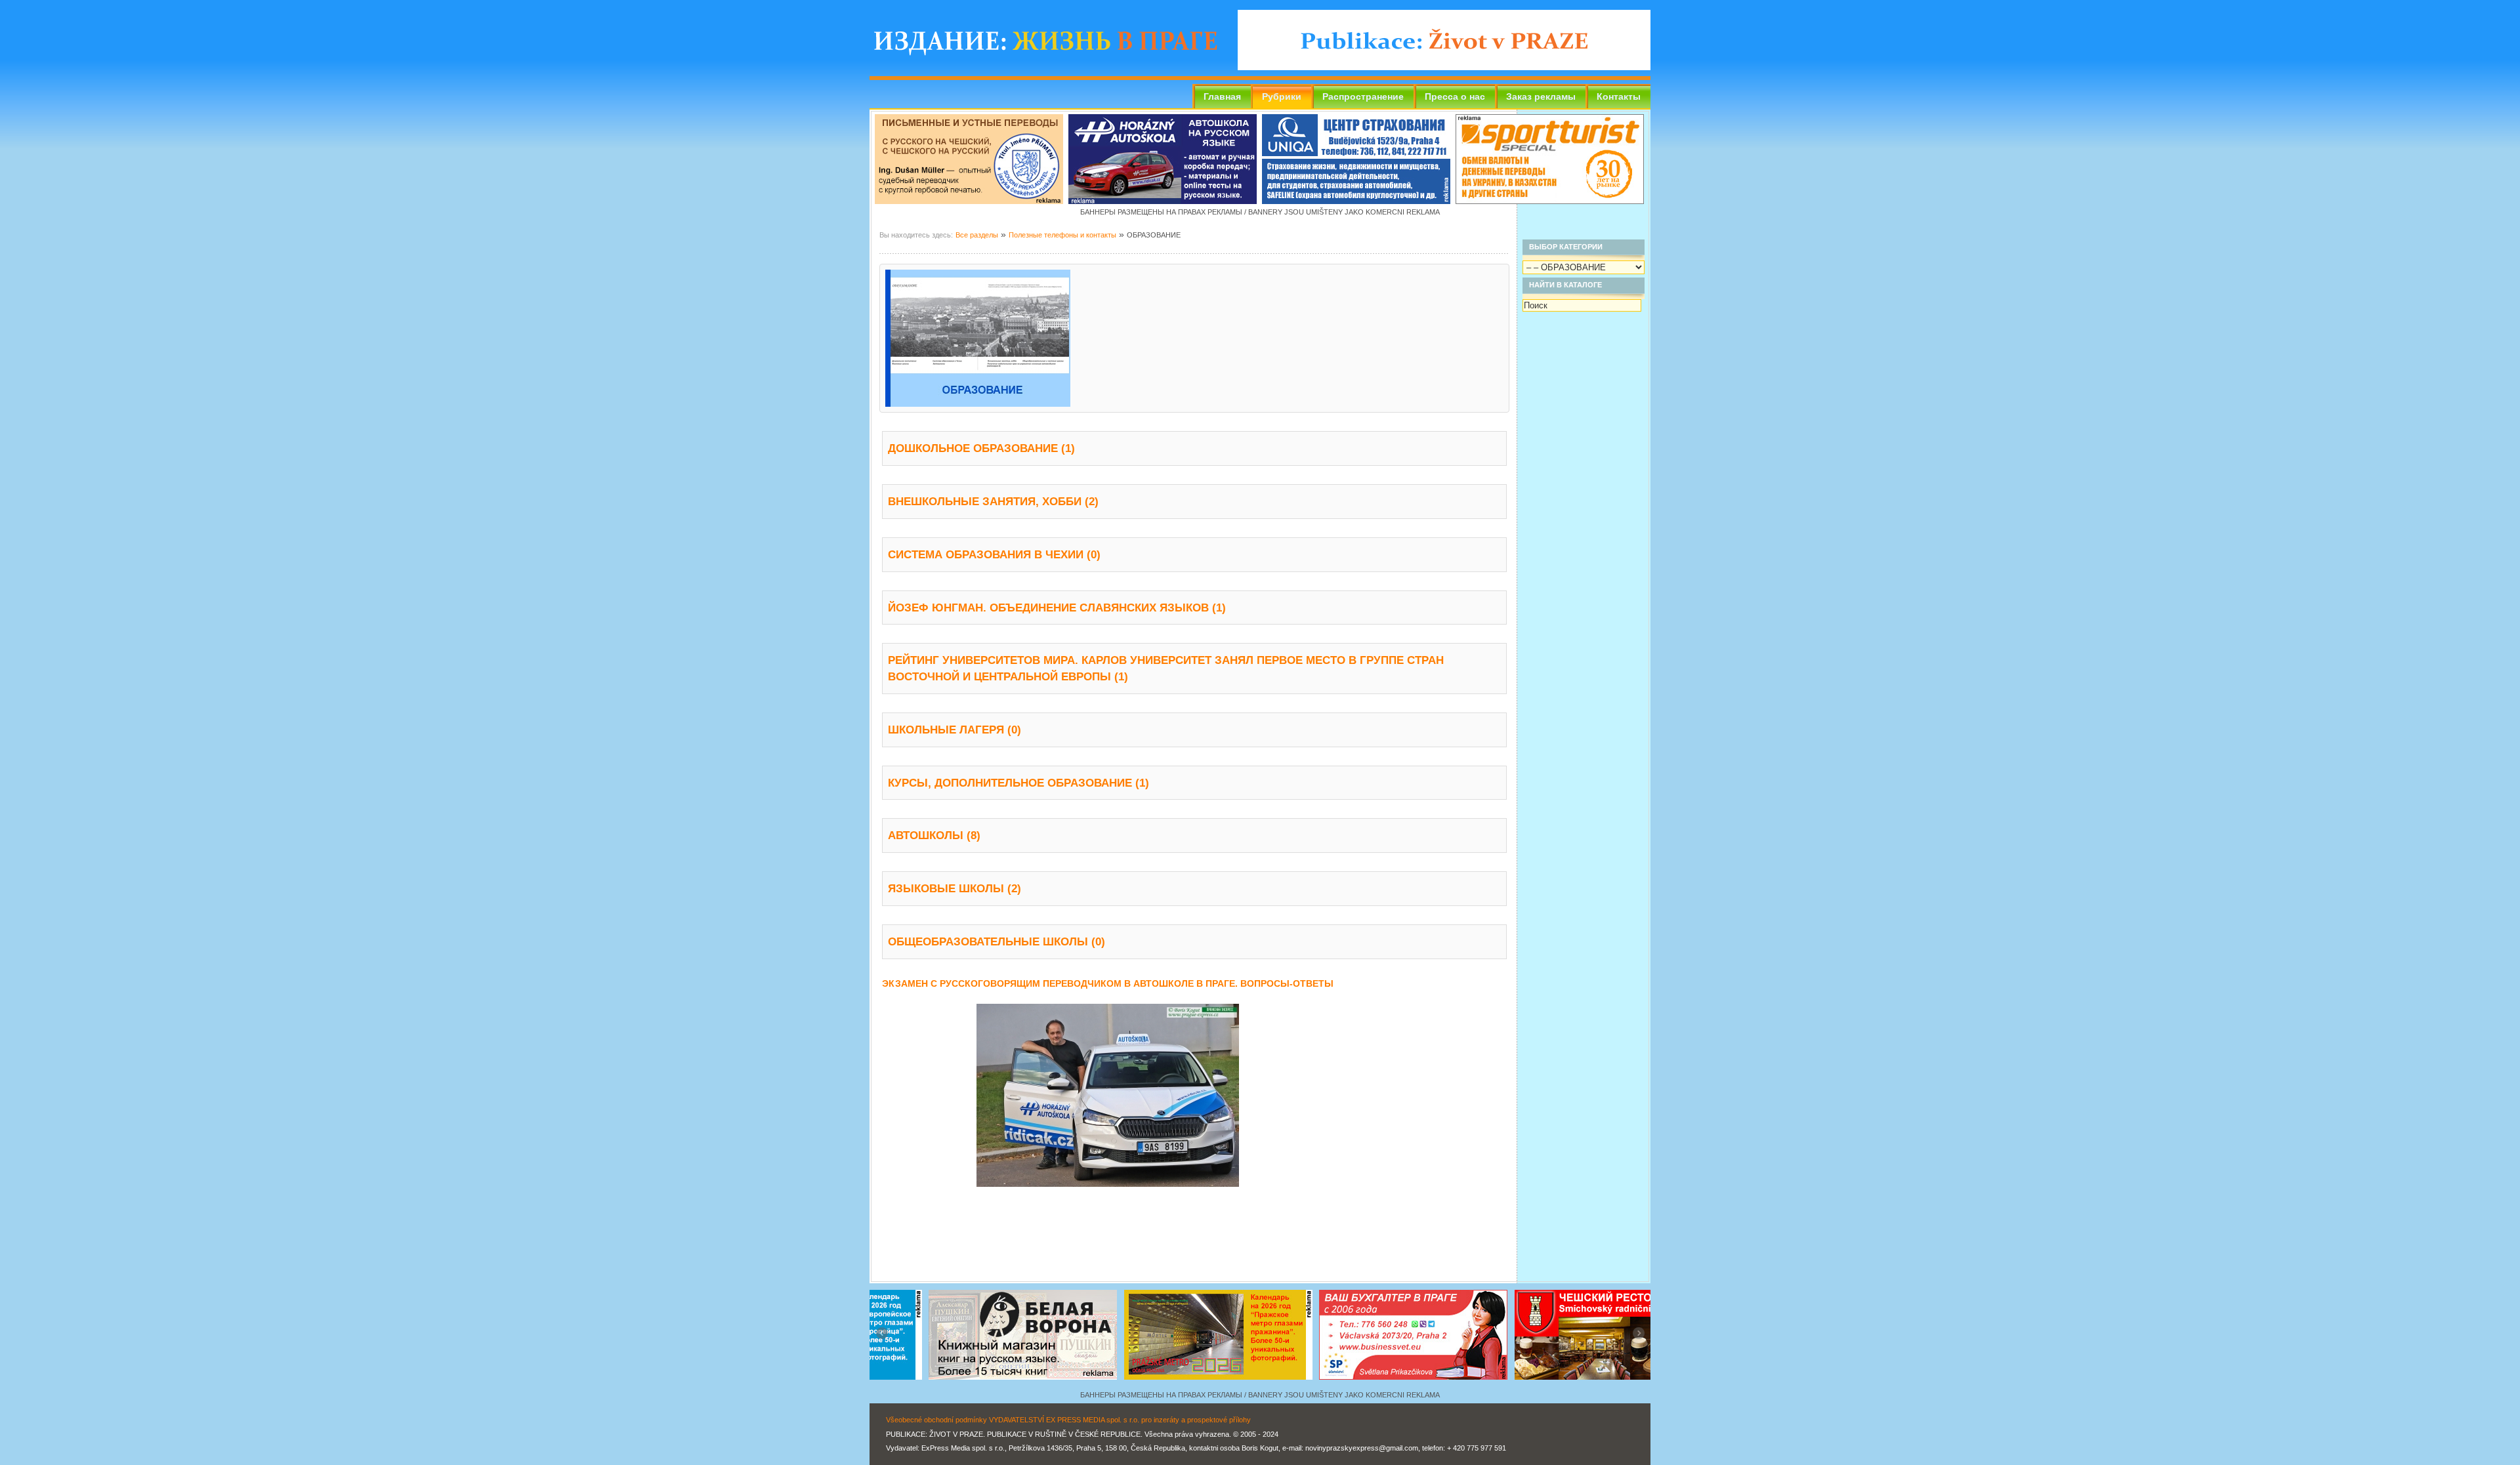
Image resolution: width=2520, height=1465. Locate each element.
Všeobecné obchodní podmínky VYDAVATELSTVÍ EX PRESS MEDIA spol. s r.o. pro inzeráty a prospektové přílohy (1068, 1420)
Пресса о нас (1455, 96)
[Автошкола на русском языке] (1163, 201)
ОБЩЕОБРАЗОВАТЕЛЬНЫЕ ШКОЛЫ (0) (997, 941)
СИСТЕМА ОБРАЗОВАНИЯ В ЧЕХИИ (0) (994, 554)
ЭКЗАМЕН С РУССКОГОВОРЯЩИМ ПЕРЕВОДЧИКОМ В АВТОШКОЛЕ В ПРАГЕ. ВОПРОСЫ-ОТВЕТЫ (1108, 984)
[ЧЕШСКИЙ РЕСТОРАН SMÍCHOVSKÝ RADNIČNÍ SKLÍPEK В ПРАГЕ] (1357, 1384)
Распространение (1363, 96)
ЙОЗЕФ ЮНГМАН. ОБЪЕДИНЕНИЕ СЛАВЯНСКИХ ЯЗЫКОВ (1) (1057, 608)
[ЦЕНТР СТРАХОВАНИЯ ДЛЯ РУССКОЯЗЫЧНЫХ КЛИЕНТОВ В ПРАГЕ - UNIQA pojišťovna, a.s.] (1356, 201)
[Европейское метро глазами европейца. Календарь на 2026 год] (1553, 1384)
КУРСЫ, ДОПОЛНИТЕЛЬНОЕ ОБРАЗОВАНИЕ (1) (1018, 783)
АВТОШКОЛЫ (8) (934, 835)
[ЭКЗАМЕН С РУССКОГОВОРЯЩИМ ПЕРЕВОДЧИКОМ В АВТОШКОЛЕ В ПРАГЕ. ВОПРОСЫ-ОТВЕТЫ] (1108, 1184)
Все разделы (977, 235)
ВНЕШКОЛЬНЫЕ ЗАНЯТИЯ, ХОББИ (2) (993, 501)
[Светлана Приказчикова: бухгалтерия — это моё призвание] (1163, 1384)
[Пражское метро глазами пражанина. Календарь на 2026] (967, 1384)
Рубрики (1282, 96)
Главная (1222, 96)
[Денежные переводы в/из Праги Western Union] (1550, 201)
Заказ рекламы (1541, 96)
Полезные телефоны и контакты (1062, 235)
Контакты (1619, 96)
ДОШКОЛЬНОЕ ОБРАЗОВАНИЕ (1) (981, 448)
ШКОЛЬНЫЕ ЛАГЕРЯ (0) (955, 730)
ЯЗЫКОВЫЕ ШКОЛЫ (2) (955, 888)
